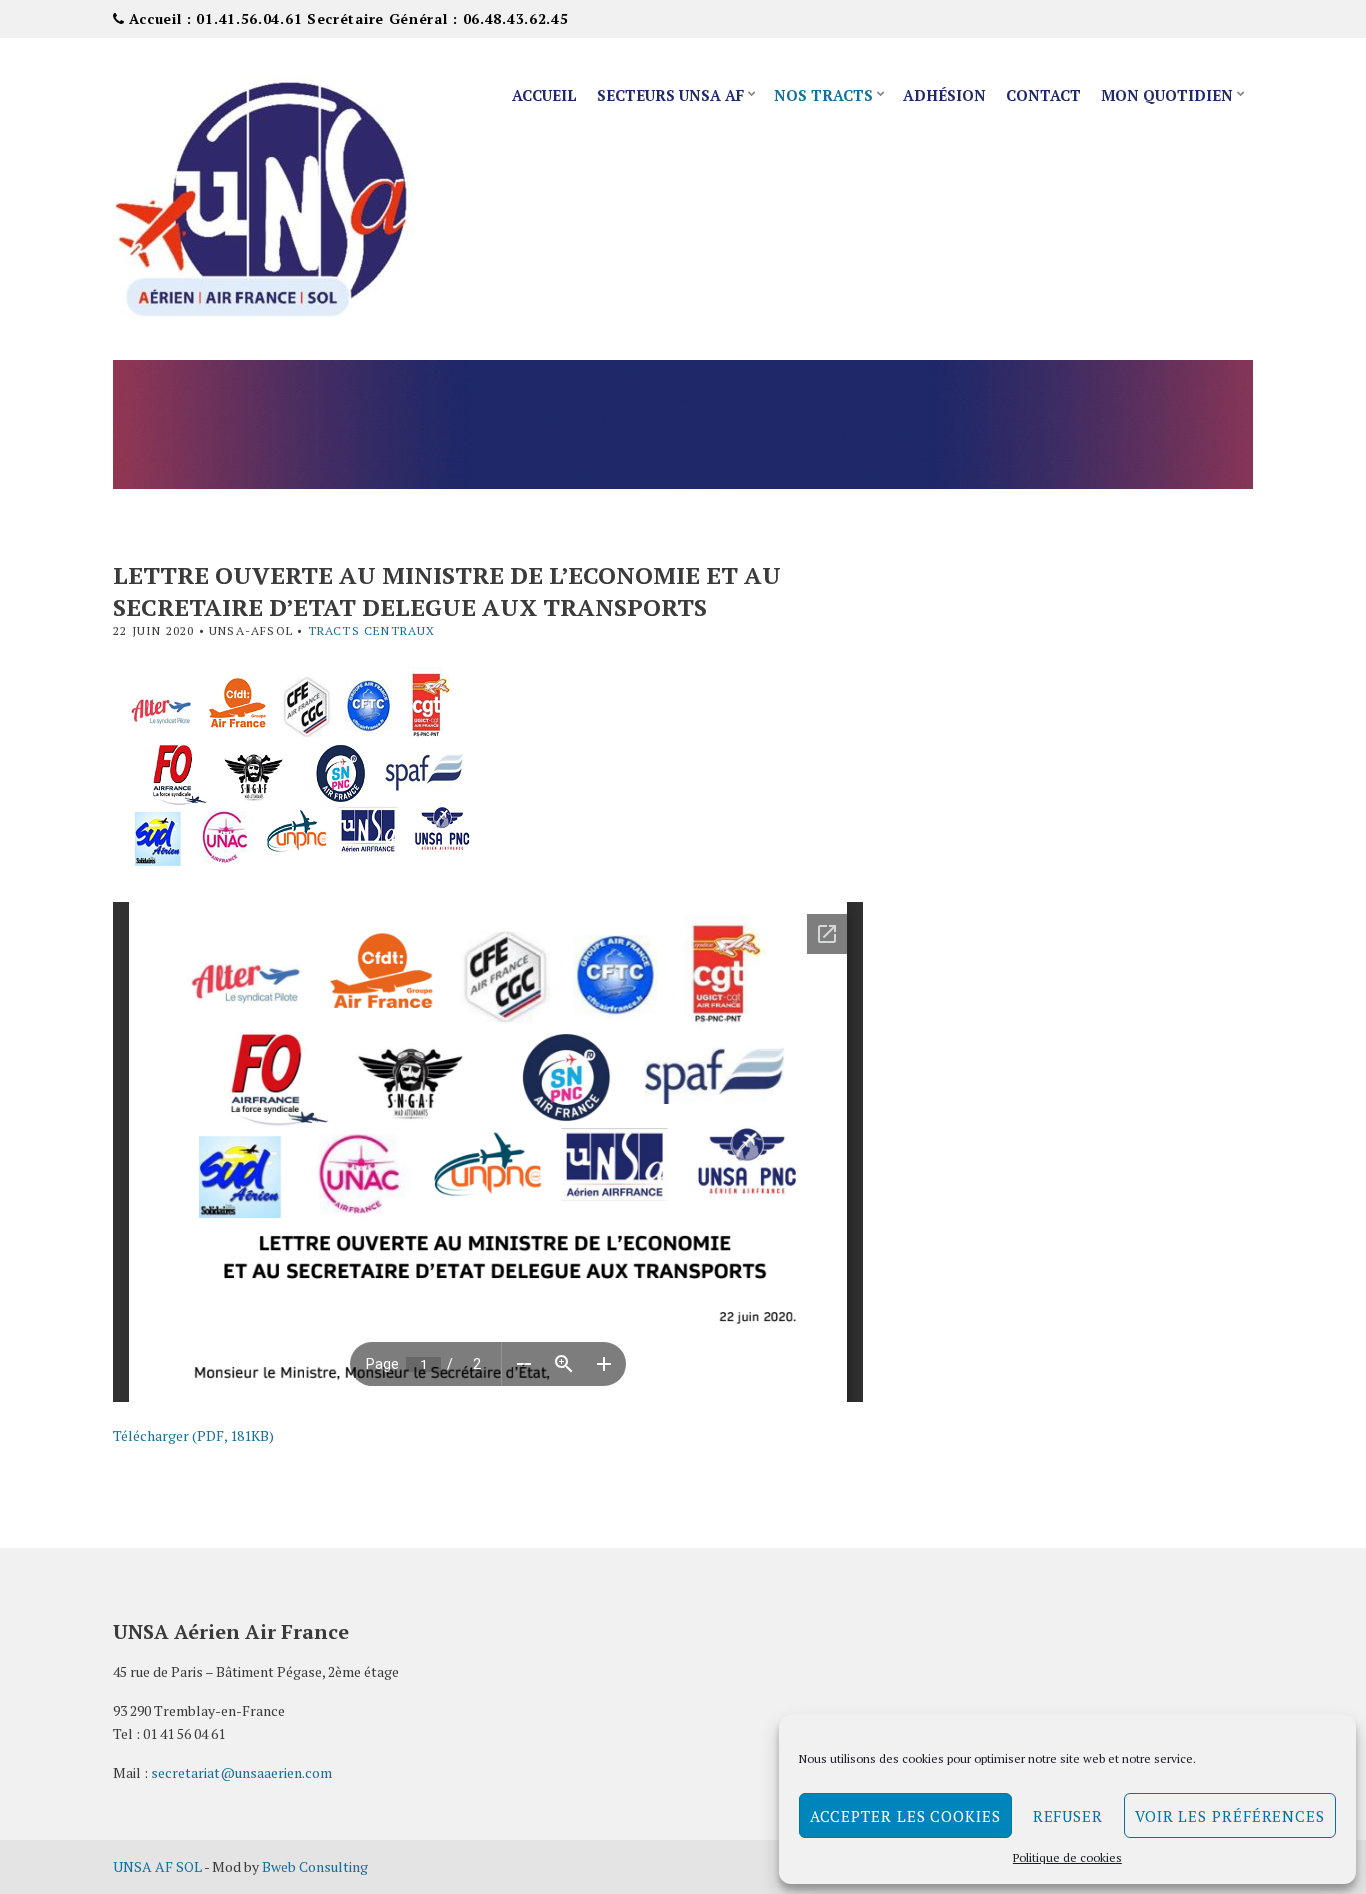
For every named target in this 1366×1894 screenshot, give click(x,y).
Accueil (544, 95)
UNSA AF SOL (157, 1866)
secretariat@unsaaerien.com (241, 1772)
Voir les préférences (1230, 1816)
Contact (1043, 95)
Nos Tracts (823, 95)
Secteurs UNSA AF (670, 95)
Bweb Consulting (315, 1866)
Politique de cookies (1067, 1857)
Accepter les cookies (905, 1816)
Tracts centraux (372, 630)
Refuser (1068, 1816)
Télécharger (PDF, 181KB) (193, 1435)
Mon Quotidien (1167, 95)
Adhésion (944, 95)
